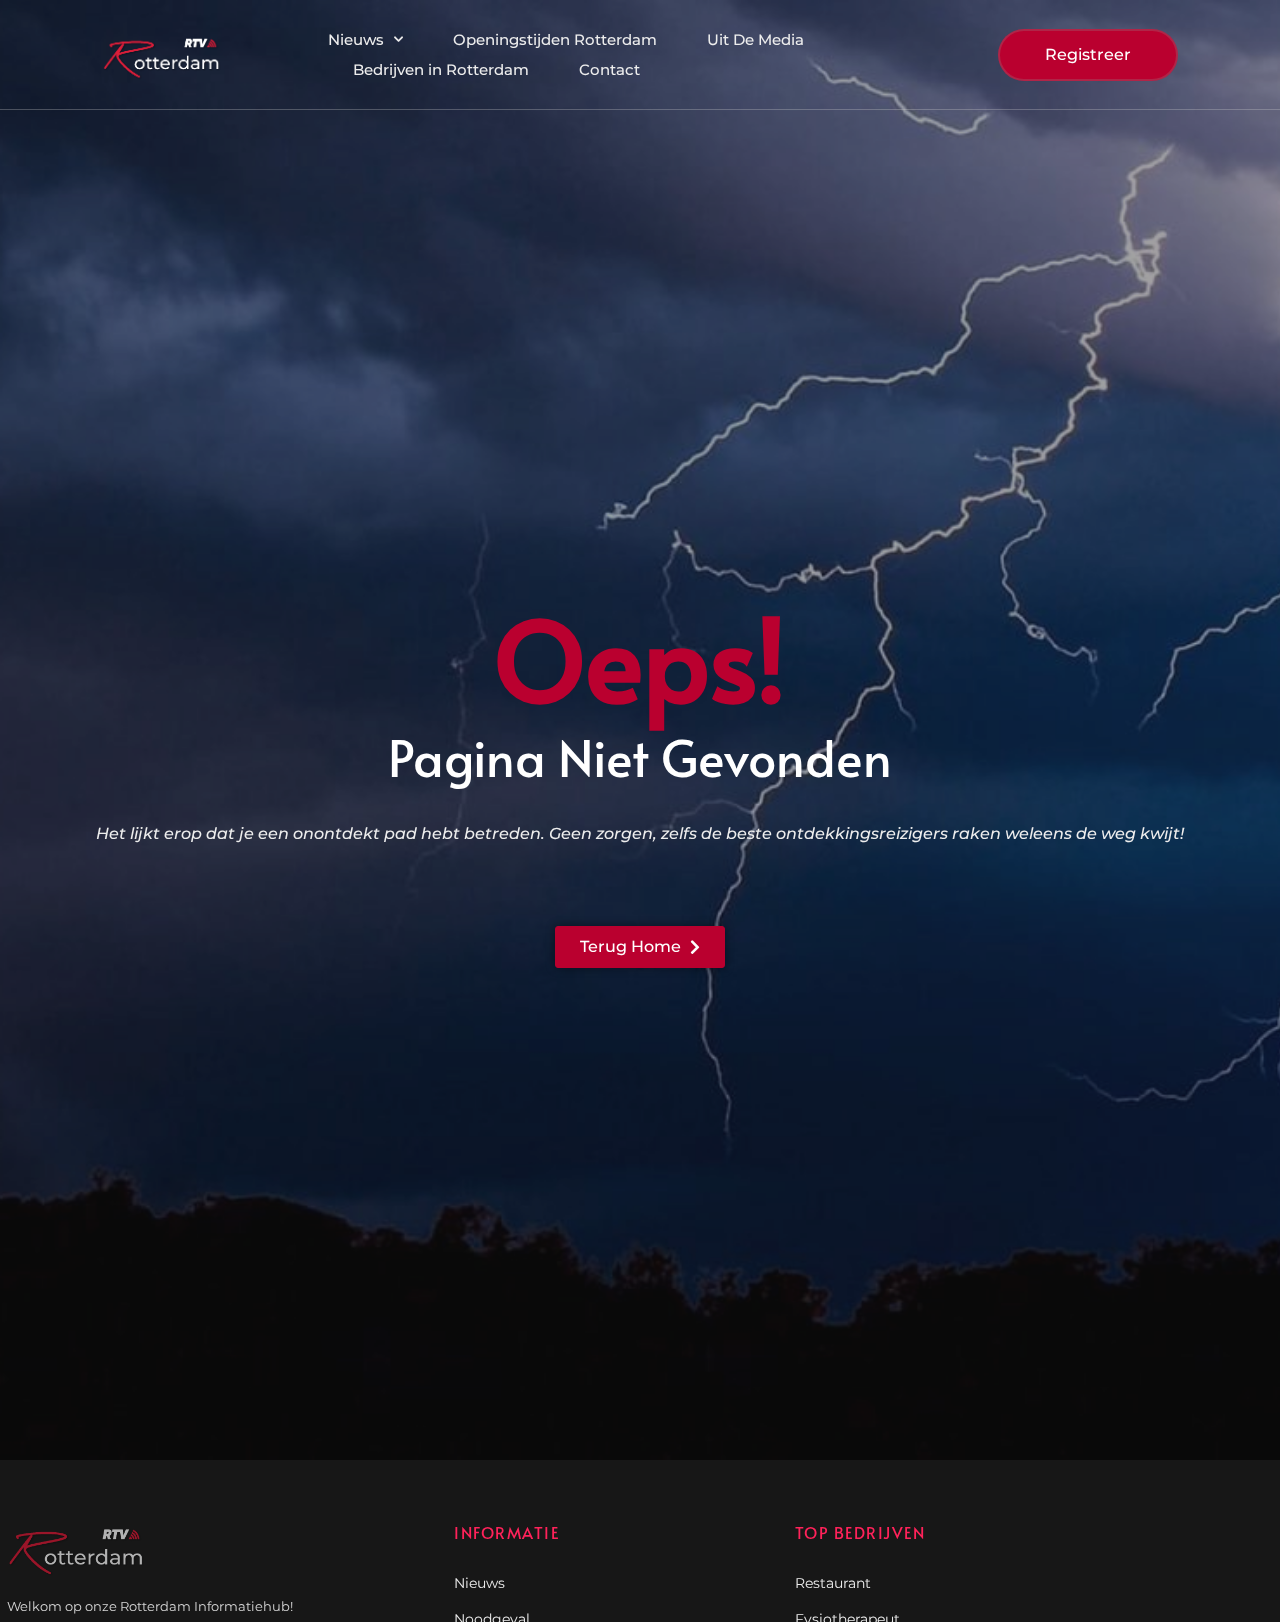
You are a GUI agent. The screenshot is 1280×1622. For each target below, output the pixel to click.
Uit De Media (755, 39)
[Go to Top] (1200, 1469)
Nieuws (356, 39)
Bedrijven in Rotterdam (441, 69)
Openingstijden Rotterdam (555, 39)
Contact (609, 69)
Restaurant (833, 1583)
